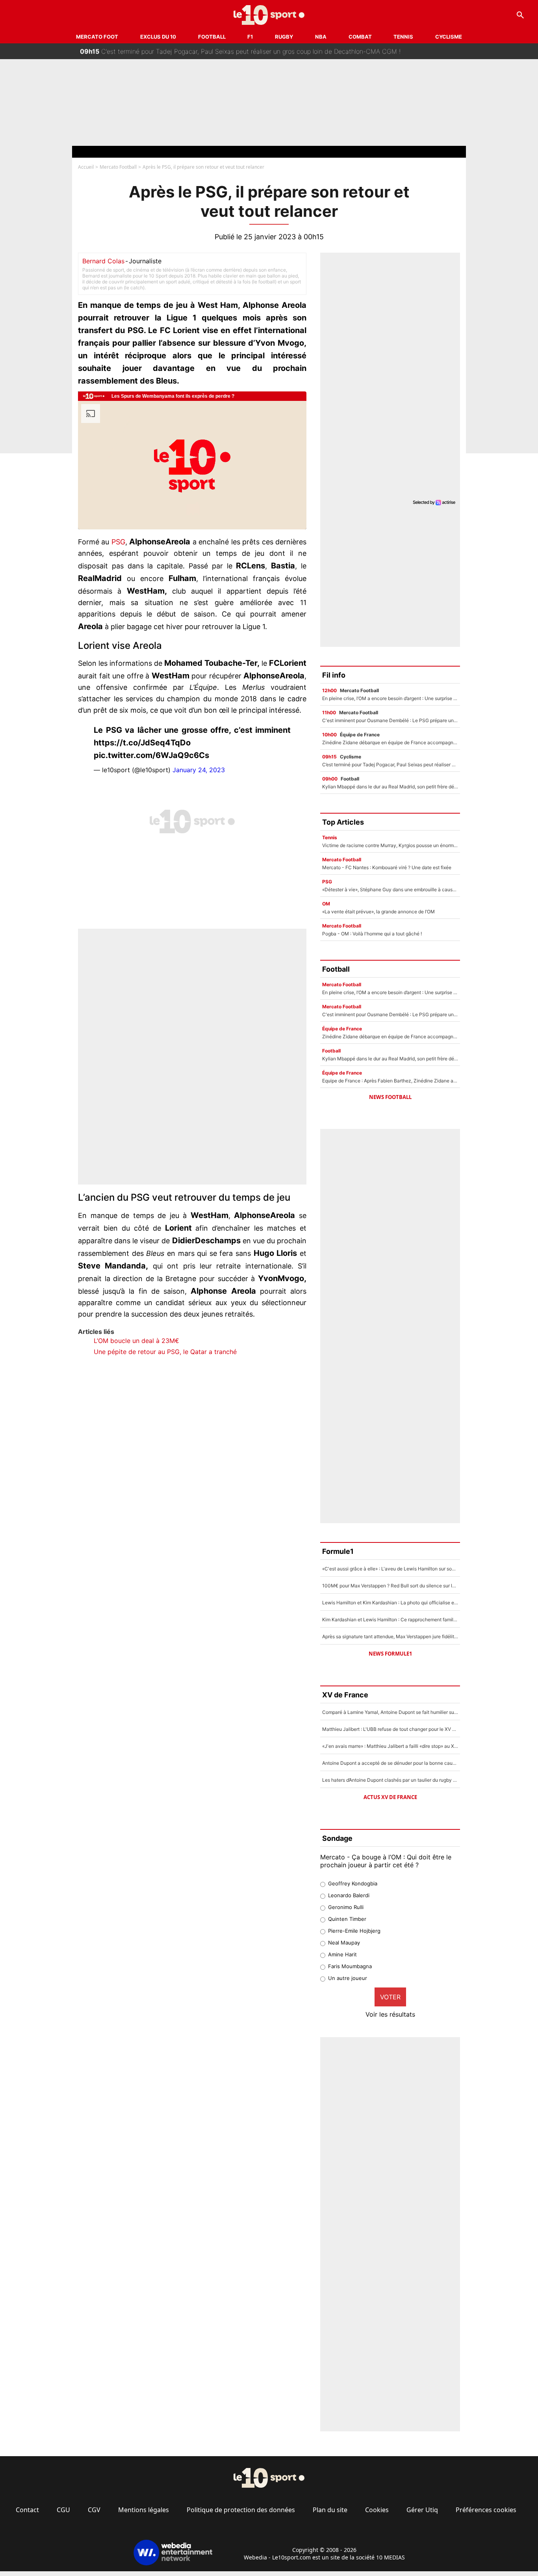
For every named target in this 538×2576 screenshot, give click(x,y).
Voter (390, 1997)
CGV (94, 2510)
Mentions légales (144, 2510)
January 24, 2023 (199, 770)
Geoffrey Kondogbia (353, 1883)
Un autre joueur (348, 1978)
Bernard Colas (103, 261)
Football (212, 37)
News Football (390, 1097)
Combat (360, 37)
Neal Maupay (344, 1943)
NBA (321, 37)
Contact (27, 2510)
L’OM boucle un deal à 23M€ (136, 1341)
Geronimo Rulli (346, 1907)
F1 (250, 37)
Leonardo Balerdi (349, 1895)
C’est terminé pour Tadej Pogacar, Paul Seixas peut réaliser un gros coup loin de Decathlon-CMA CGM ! (240, 51)
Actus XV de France (390, 1797)
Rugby (284, 37)
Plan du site (330, 2510)
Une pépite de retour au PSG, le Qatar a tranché (165, 1352)
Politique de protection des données (241, 2510)
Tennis (403, 37)
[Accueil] (269, 15)
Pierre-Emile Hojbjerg (354, 1931)
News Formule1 (390, 1654)
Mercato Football (118, 167)
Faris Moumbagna (350, 1966)
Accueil (86, 167)
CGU (63, 2510)
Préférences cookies (486, 2510)
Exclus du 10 (158, 37)
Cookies (377, 2510)
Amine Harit (342, 1954)
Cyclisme (449, 37)
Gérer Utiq (422, 2510)
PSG (118, 542)
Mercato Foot (97, 37)
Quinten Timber (347, 1919)
